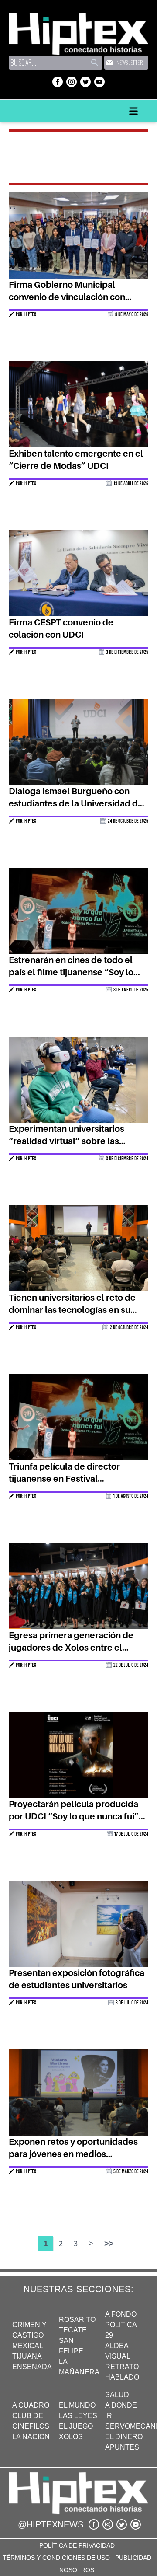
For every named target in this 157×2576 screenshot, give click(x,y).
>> (109, 2244)
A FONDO (121, 2314)
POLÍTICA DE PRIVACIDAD (77, 2545)
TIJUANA (27, 2356)
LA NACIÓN (31, 2437)
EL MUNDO (77, 2405)
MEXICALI (29, 2346)
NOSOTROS (77, 2570)
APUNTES (122, 2447)
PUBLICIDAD (133, 2558)
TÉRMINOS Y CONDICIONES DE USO (56, 2558)
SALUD (117, 2395)
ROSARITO (77, 2319)
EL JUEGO (76, 2426)
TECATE (73, 2330)
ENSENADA (32, 2367)
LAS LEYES (78, 2416)
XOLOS (71, 2437)
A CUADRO (31, 2405)
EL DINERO (124, 2437)
